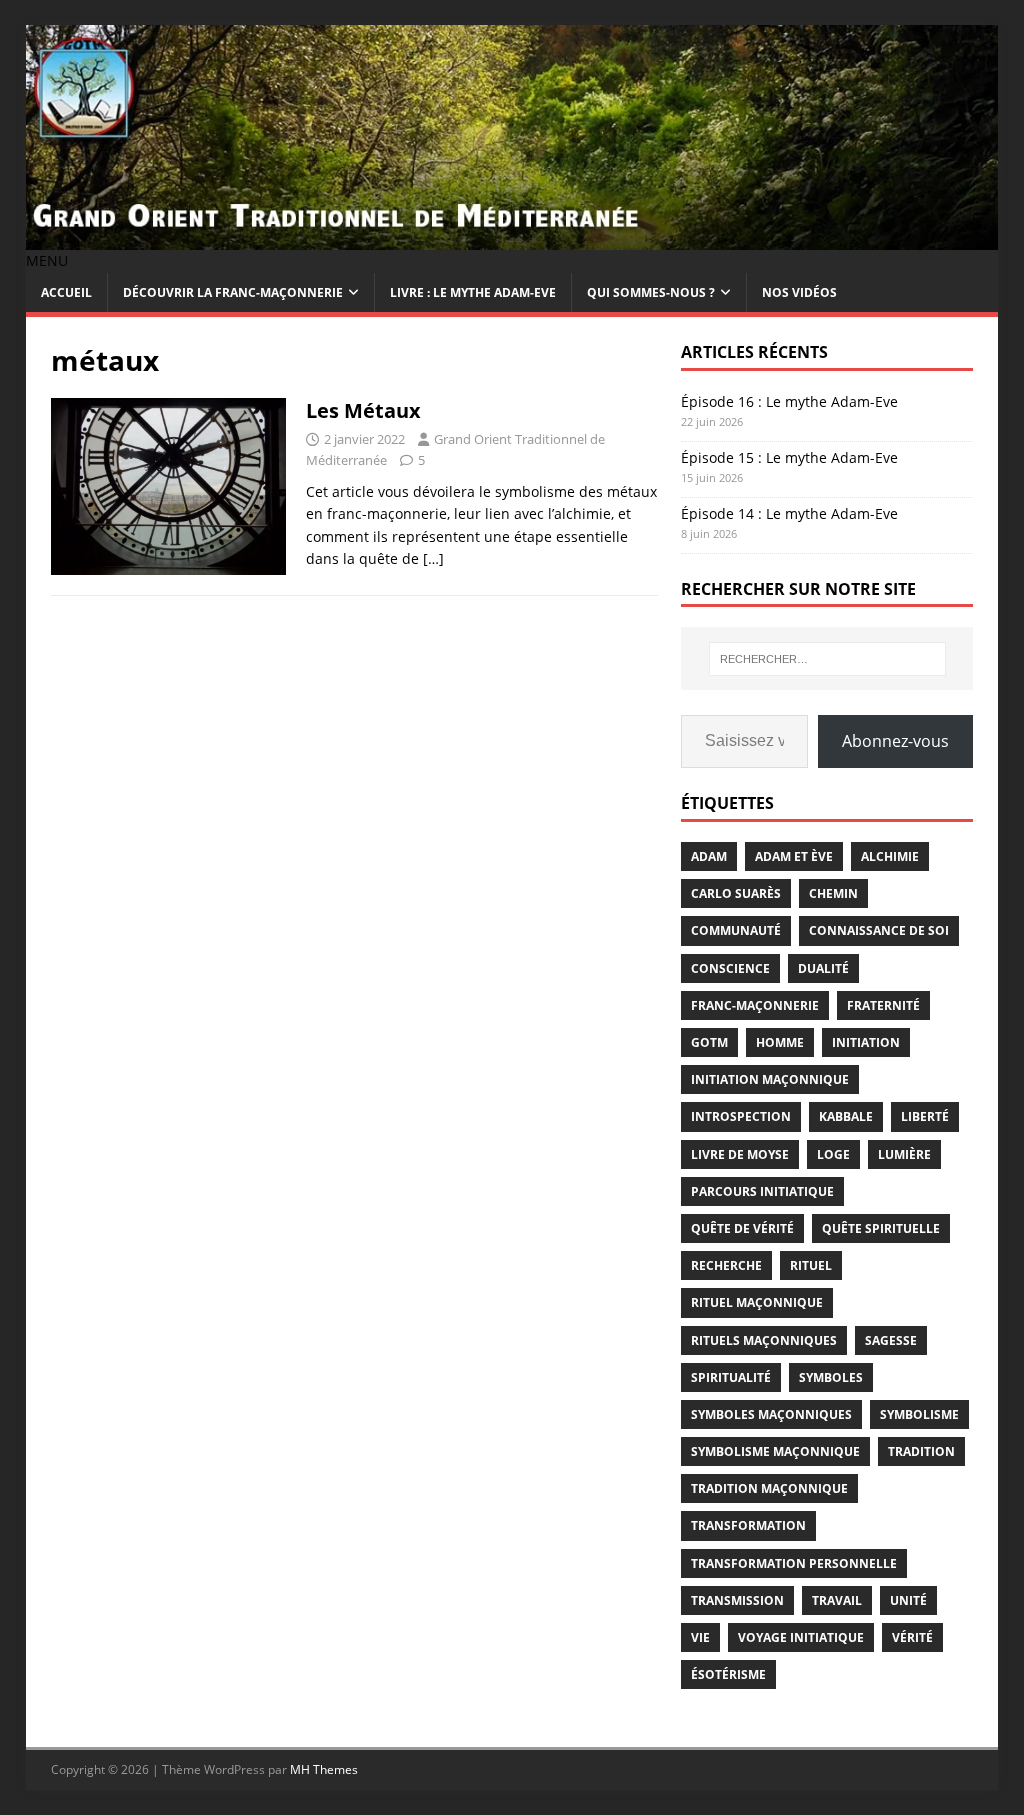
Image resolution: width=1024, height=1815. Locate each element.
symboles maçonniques (771, 1414)
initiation (866, 1042)
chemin (833, 893)
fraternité (883, 1005)
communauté (736, 930)
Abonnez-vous (895, 741)
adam (709, 856)
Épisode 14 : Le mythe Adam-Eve (789, 513)
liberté (925, 1116)
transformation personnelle (794, 1563)
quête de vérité (742, 1228)
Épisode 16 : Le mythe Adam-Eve (789, 401)
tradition (921, 1451)
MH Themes (324, 1769)
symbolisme (919, 1414)
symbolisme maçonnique (775, 1451)
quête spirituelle (881, 1228)
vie (700, 1637)
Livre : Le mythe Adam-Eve (473, 292)
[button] (47, 260)
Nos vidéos (799, 292)
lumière (904, 1154)
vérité (912, 1637)
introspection (741, 1116)
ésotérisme (728, 1674)
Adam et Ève (794, 856)
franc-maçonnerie (755, 1005)
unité (908, 1600)
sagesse (891, 1340)
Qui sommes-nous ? (651, 292)
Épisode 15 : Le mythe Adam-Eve (789, 457)
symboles (831, 1377)
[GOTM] (512, 238)
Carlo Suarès (736, 893)
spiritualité (731, 1377)
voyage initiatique (801, 1637)
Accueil (66, 292)
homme (780, 1042)
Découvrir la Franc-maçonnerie (233, 292)
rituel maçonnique (757, 1302)
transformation (748, 1525)
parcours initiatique (762, 1191)
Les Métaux (363, 410)
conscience (730, 968)
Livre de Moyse (740, 1154)
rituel (811, 1265)
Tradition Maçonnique (769, 1488)
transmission (737, 1600)
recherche (726, 1265)
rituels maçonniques (764, 1340)
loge (833, 1154)
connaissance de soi (879, 930)
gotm (709, 1042)
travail (837, 1600)
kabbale (846, 1116)
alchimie (890, 856)
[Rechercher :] (827, 659)
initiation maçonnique (770, 1079)
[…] (433, 558)
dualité (823, 968)
